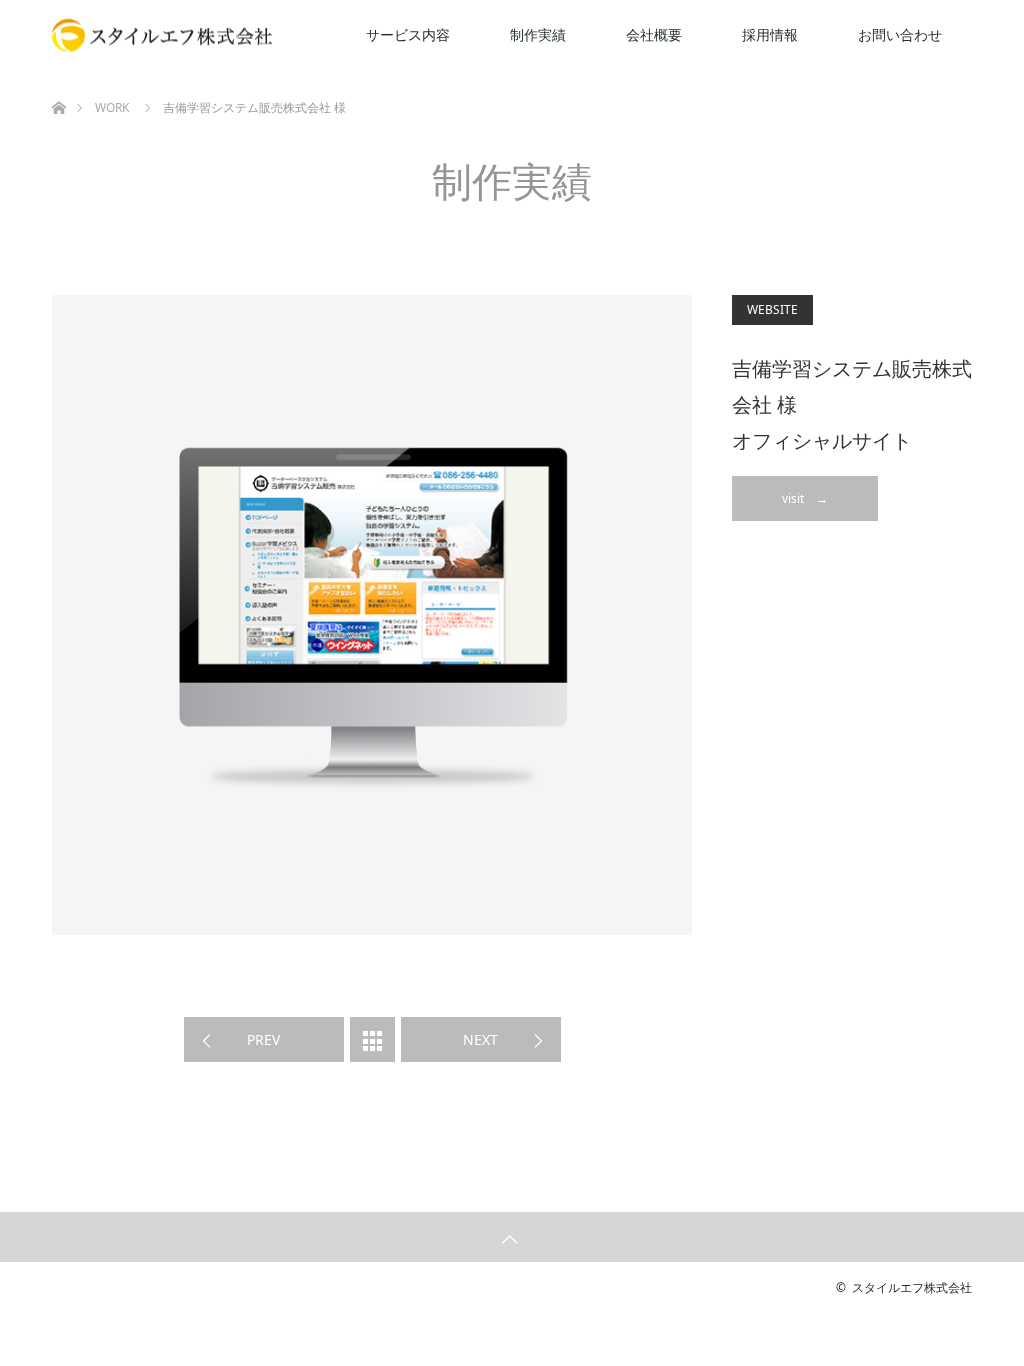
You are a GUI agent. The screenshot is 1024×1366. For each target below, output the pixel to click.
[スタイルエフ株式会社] (162, 35)
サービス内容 (408, 34)
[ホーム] (58, 77)
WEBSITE (772, 309)
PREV (263, 1039)
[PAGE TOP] (512, 1237)
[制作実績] (372, 1039)
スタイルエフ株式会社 (912, 1287)
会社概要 (654, 34)
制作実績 (538, 34)
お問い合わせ (900, 34)
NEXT (480, 1039)
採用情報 (770, 34)
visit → (805, 498)
